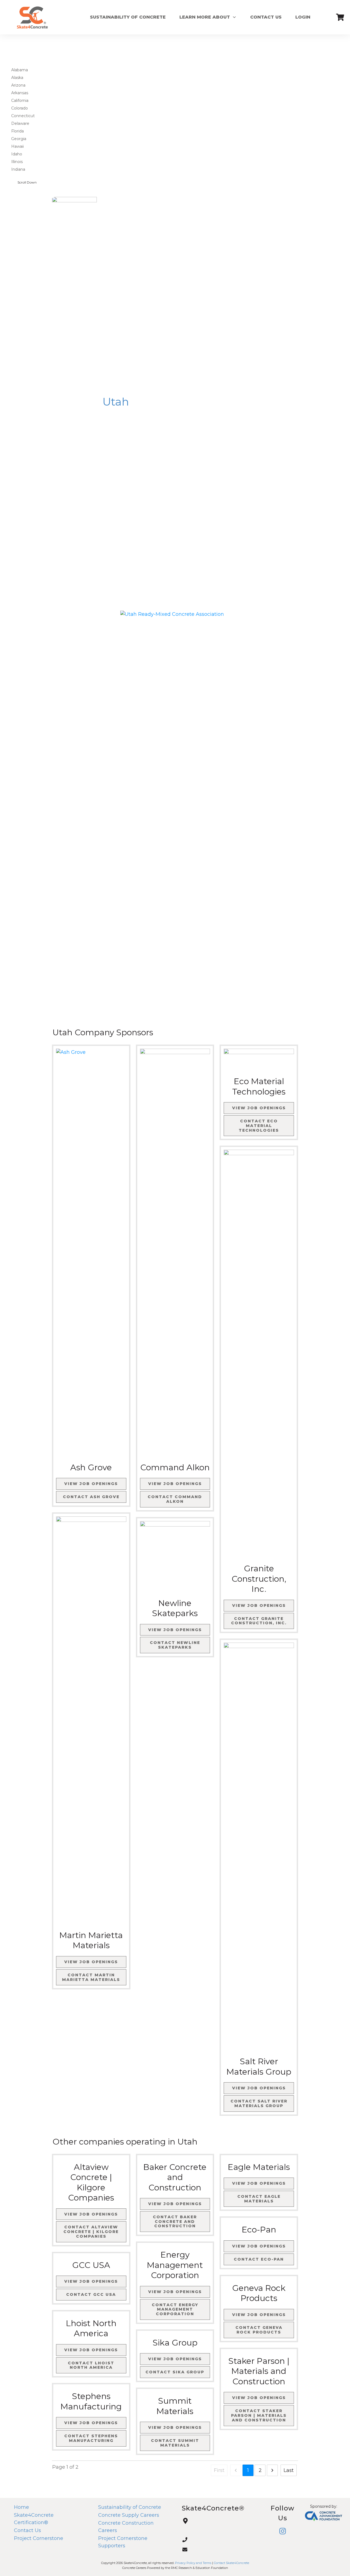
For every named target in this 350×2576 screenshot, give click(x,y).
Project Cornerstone (39, 2538)
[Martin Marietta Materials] (91, 1721)
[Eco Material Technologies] (259, 1060)
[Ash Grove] (91, 1253)
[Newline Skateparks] (175, 1558)
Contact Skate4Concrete (231, 2563)
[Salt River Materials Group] (259, 1847)
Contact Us (27, 2530)
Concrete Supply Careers (129, 2515)
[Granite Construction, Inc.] (259, 1354)
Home (21, 2507)
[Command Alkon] (175, 1253)
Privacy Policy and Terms (193, 2563)
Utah (116, 402)
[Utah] (74, 402)
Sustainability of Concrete (130, 2507)
